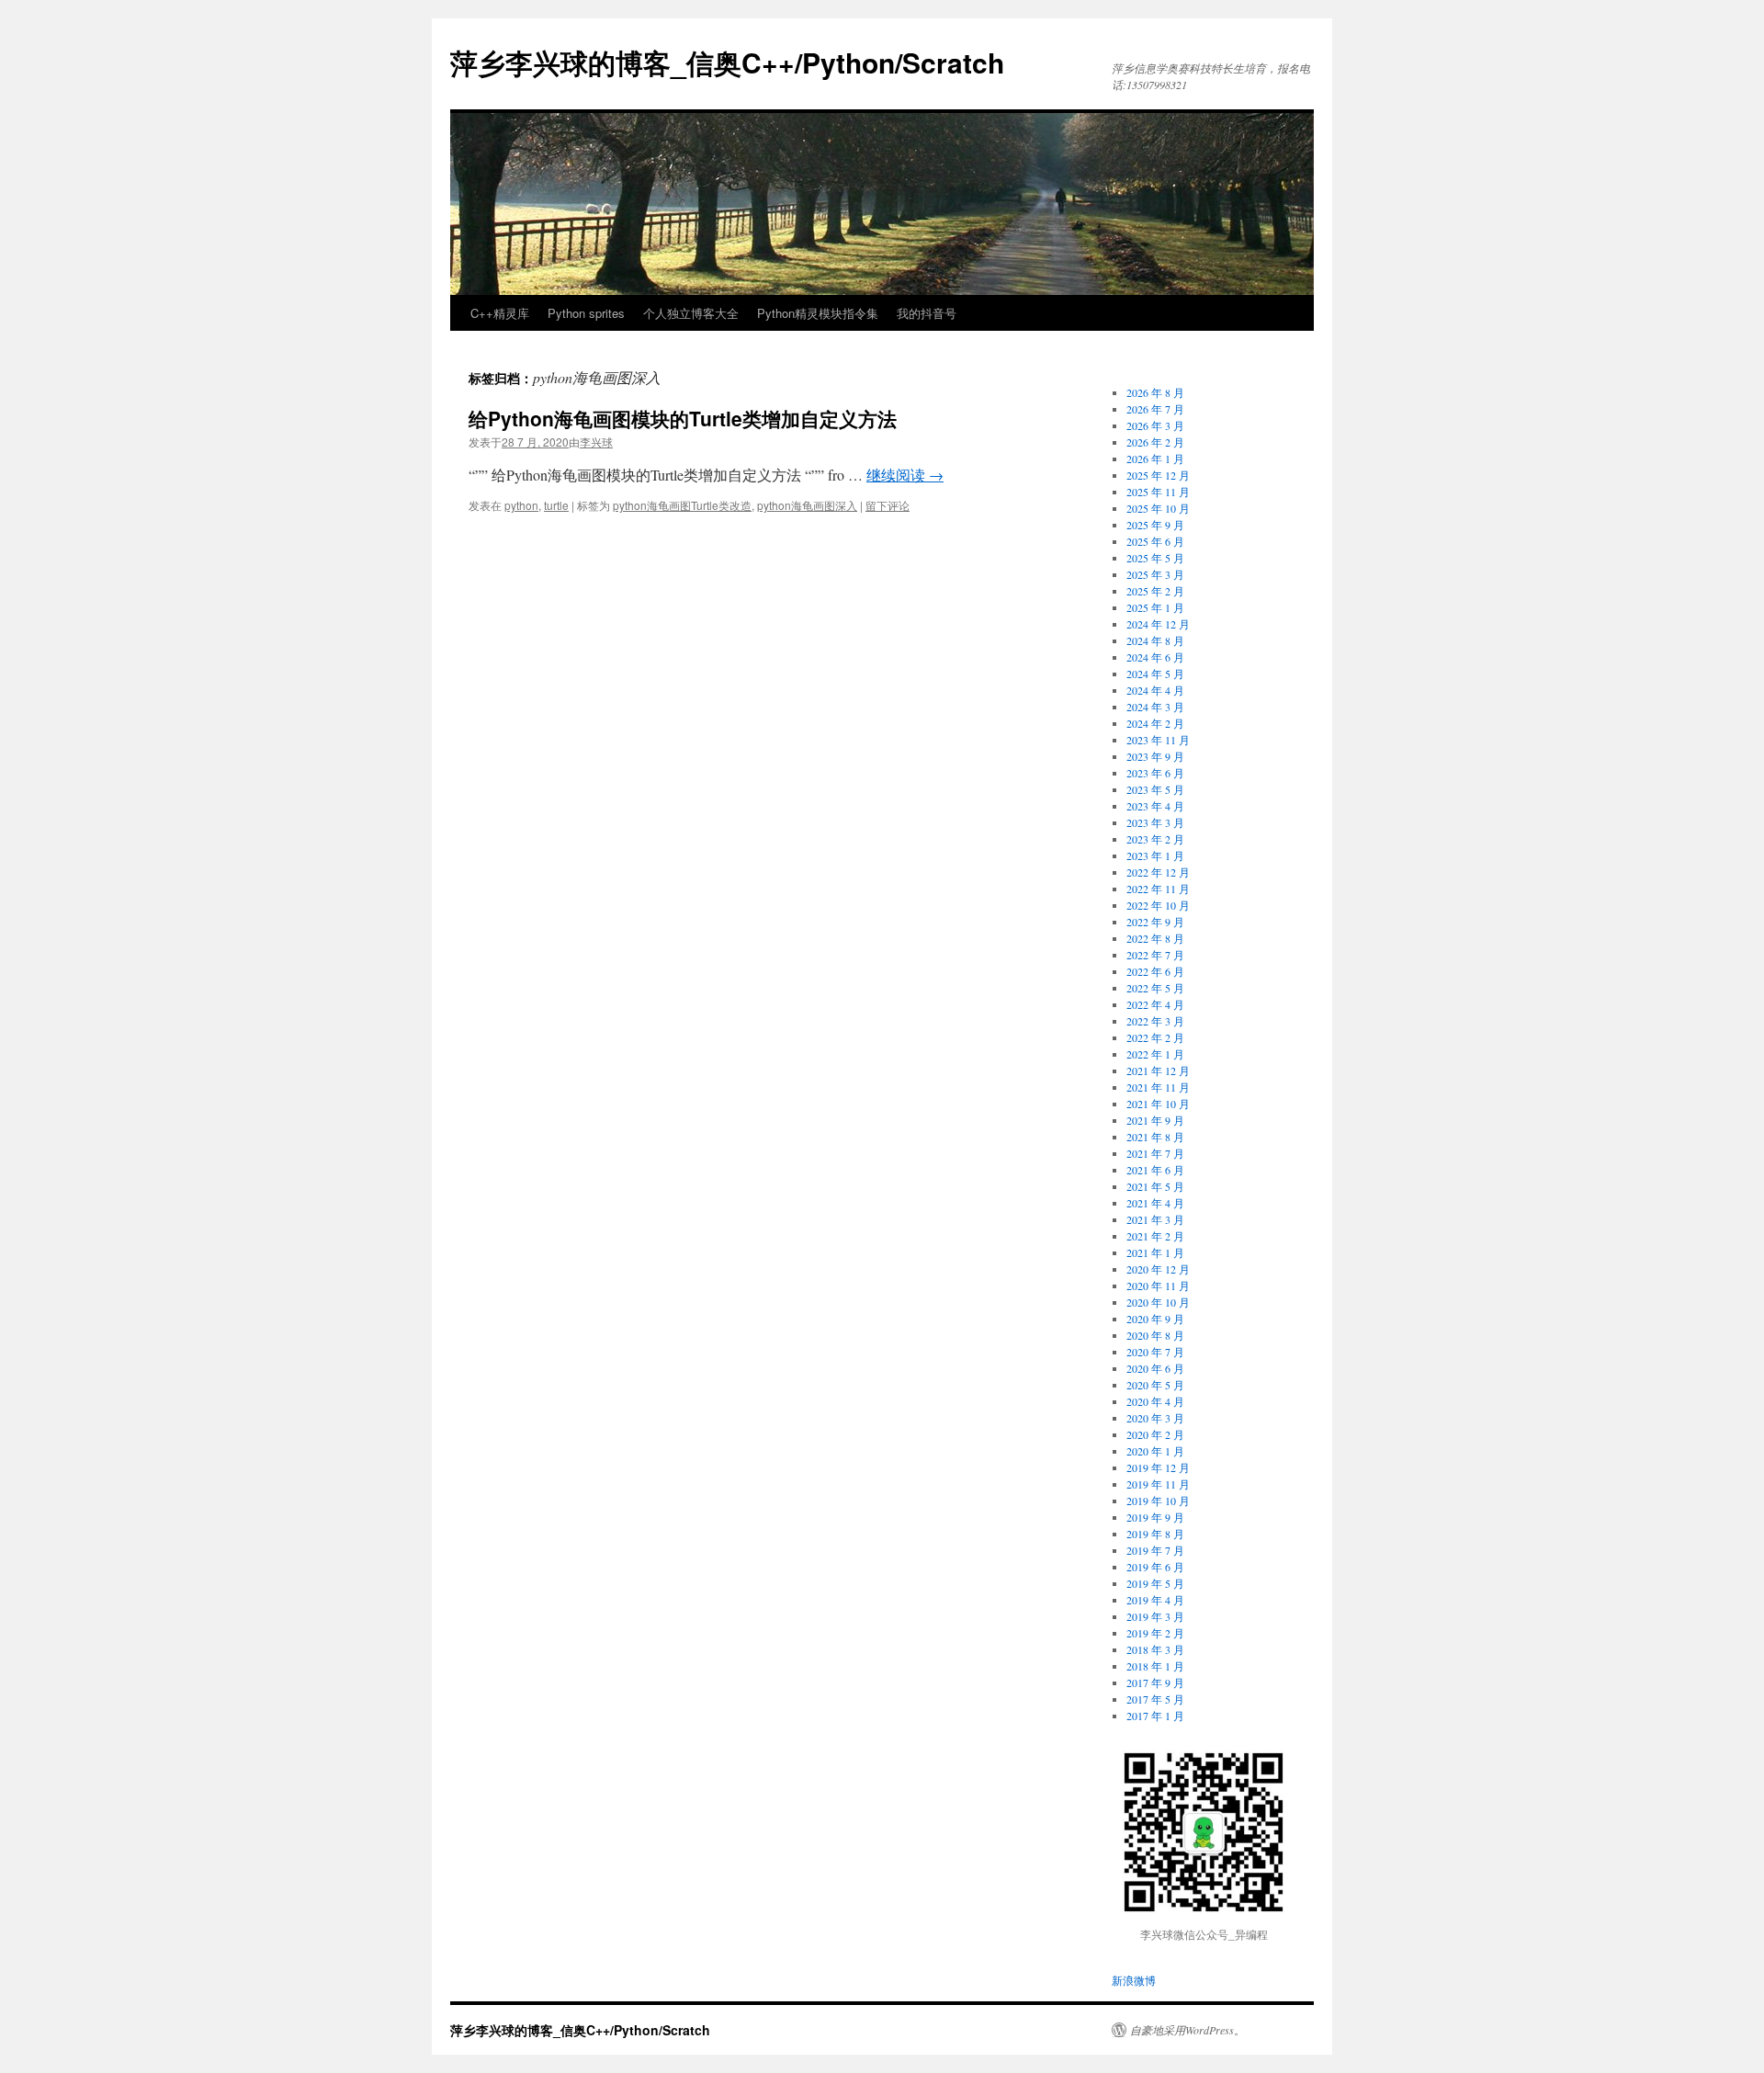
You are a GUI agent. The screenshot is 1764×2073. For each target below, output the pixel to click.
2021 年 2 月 (1155, 1236)
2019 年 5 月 (1155, 1583)
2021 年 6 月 (1155, 1170)
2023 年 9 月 (1155, 756)
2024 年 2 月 (1155, 723)
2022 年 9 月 (1155, 922)
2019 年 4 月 (1155, 1600)
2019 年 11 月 (1158, 1484)
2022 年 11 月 (1158, 889)
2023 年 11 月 (1158, 740)
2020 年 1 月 (1155, 1451)
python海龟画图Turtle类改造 (682, 505)
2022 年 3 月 (1155, 1021)
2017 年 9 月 (1155, 1682)
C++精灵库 (500, 313)
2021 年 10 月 (1158, 1104)
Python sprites (586, 313)
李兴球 (596, 442)
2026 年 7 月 (1155, 409)
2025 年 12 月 (1158, 475)
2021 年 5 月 (1155, 1186)
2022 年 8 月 (1155, 938)
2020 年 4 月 (1155, 1401)
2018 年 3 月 (1155, 1649)
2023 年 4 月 (1155, 806)
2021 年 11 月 (1158, 1087)
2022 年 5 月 (1155, 988)
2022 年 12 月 (1158, 872)
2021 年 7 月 (1155, 1153)
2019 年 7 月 (1155, 1550)
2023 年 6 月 (1155, 773)
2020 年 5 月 (1155, 1385)
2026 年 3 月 (1155, 425)
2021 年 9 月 (1155, 1120)
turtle (556, 505)
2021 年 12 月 (1158, 1070)
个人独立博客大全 (691, 313)
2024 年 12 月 (1158, 624)
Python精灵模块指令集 (818, 313)
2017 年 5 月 (1155, 1699)
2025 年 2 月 (1155, 591)
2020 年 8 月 (1155, 1335)
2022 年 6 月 (1155, 971)
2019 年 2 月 (1155, 1633)
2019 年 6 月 (1155, 1567)
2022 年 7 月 (1155, 955)
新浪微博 (1134, 1980)
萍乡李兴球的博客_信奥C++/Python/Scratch (727, 62)
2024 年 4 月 (1155, 690)
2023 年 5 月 (1155, 789)
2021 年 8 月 (1155, 1137)
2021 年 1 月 (1155, 1252)
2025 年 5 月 (1155, 558)
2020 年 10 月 (1158, 1302)
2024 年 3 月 (1155, 707)
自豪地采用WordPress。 (1187, 2030)
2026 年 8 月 (1155, 392)
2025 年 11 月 (1158, 492)
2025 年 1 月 (1155, 607)
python (521, 505)
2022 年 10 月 (1158, 905)
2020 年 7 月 (1155, 1352)
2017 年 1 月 (1155, 1716)
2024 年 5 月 (1155, 674)
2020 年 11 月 (1158, 1286)
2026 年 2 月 (1155, 442)
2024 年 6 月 (1155, 657)
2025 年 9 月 (1155, 525)
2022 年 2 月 (1155, 1037)
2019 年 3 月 (1155, 1616)
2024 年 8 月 (1155, 640)
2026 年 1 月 (1155, 459)
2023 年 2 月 (1155, 839)
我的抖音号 (927, 313)
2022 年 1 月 (1155, 1054)
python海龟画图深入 (807, 505)
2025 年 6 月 (1155, 541)
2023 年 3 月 (1155, 822)
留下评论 (888, 505)
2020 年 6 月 (1155, 1368)
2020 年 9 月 (1155, 1319)
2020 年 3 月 (1155, 1418)
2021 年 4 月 (1155, 1203)
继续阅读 (905, 475)
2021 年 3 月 (1155, 1219)
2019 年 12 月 (1158, 1467)
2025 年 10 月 (1158, 508)
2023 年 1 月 (1155, 855)
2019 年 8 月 (1155, 1534)
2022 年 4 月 (1155, 1004)
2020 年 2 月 (1155, 1434)
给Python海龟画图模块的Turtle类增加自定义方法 (683, 418)
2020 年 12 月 (1158, 1269)
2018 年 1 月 (1155, 1666)
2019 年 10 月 (1158, 1501)
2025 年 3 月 (1155, 574)
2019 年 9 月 (1155, 1517)
